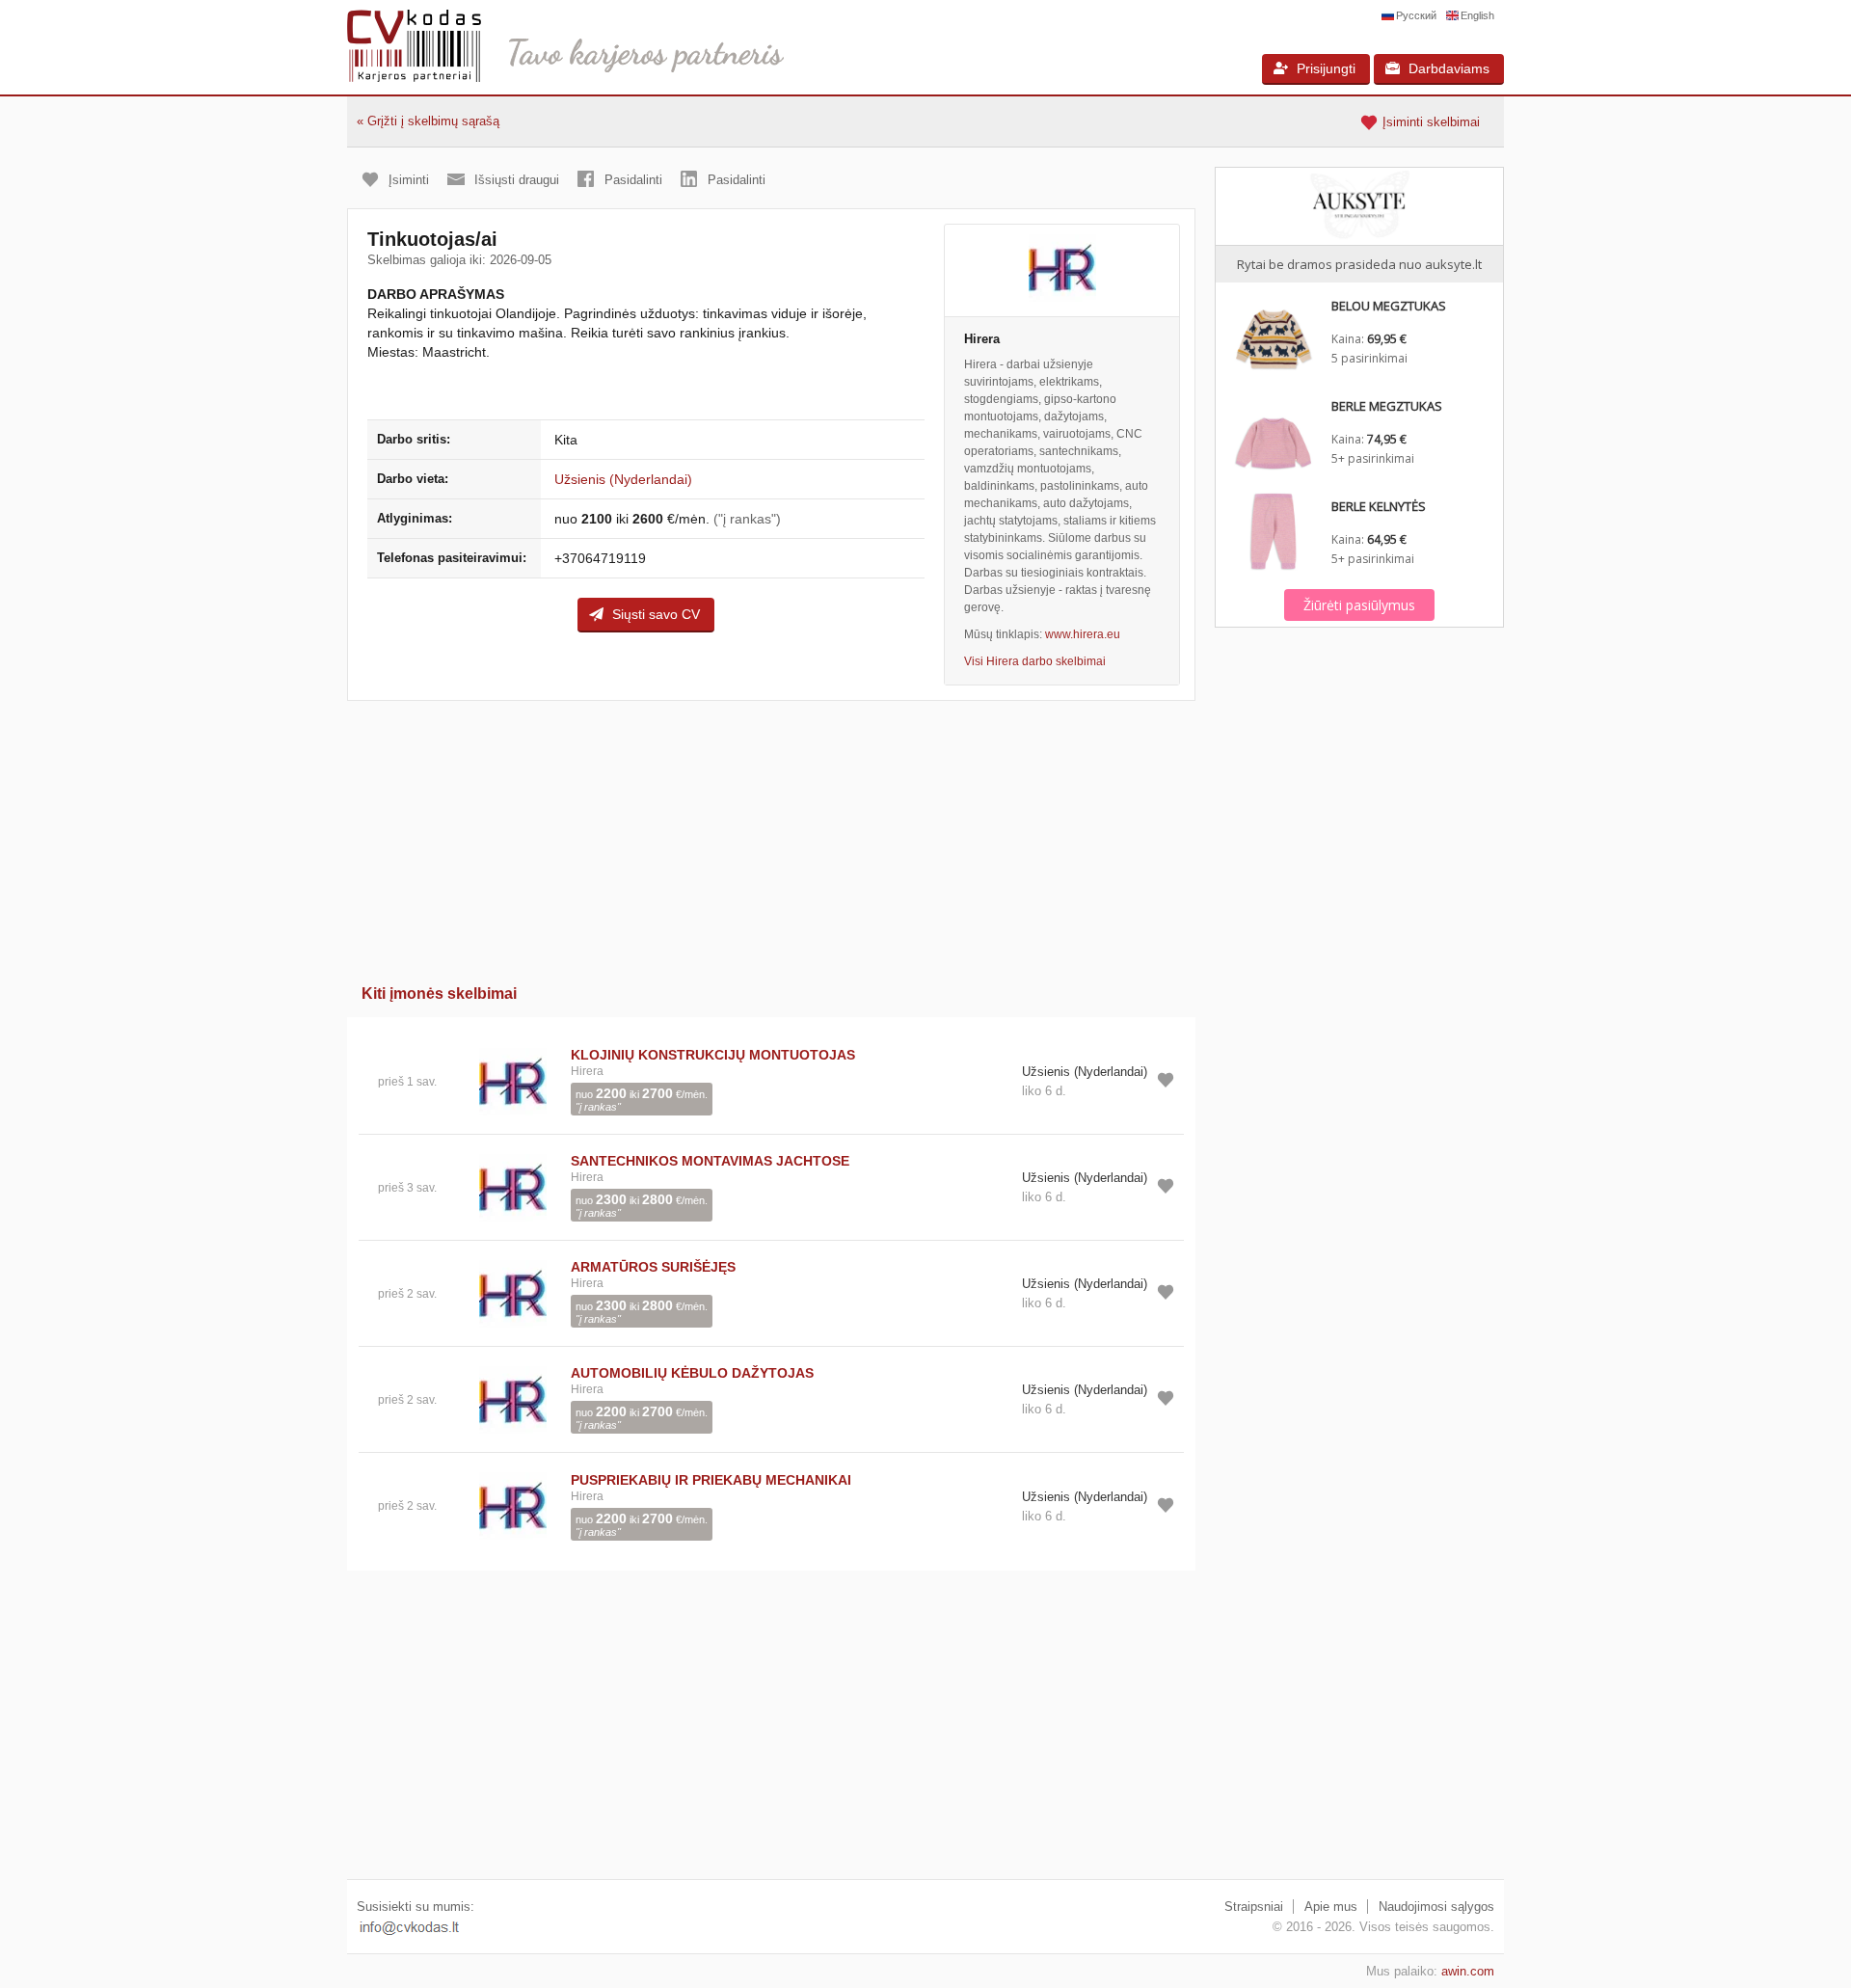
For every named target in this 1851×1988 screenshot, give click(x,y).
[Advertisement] (771, 836)
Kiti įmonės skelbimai (439, 994)
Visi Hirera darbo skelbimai (1035, 661)
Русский (1416, 15)
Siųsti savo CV (656, 614)
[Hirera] (1062, 270)
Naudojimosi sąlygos (1436, 1907)
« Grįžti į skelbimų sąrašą (428, 121)
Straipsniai (1254, 1907)
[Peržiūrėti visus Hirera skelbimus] (513, 1080)
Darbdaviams (1449, 68)
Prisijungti (1326, 68)
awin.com (1468, 1971)
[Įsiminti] (1166, 1080)
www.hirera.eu (1083, 634)
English (1477, 15)
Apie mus (1331, 1907)
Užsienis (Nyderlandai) (623, 479)
